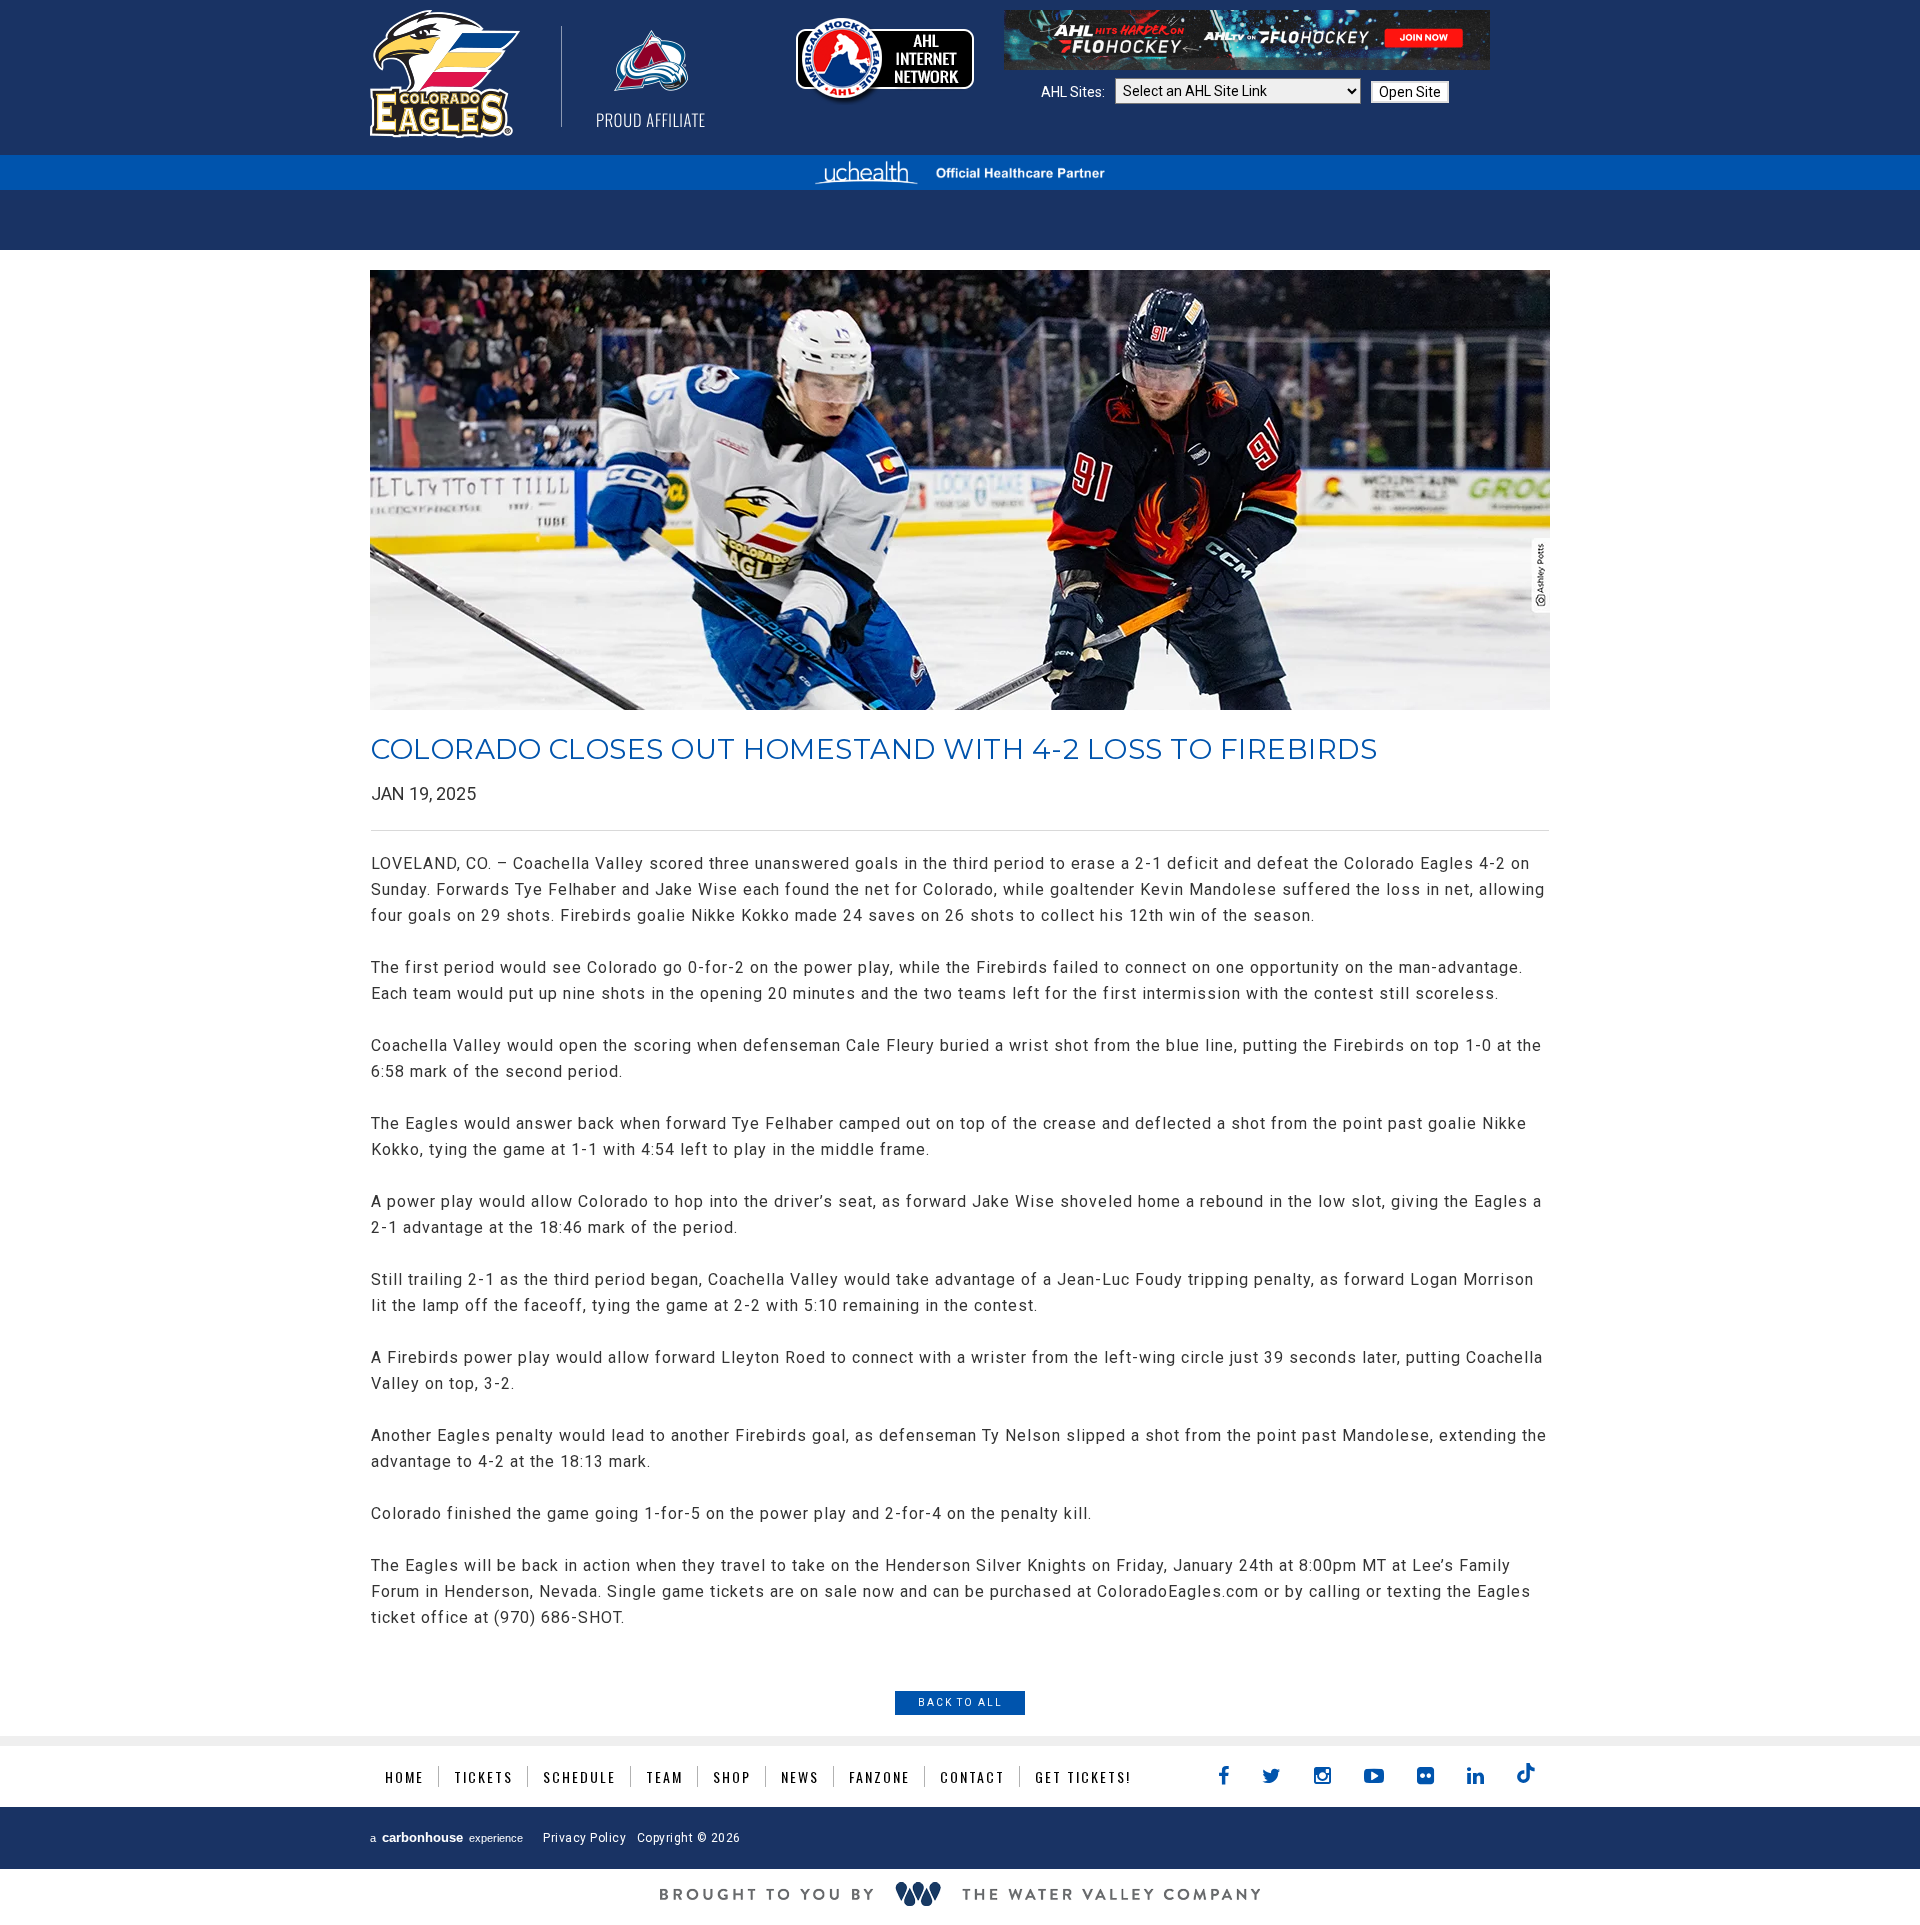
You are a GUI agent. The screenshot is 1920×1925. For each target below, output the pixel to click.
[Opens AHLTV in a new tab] (1247, 65)
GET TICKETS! (1083, 1776)
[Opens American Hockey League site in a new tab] (885, 61)
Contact (972, 1776)
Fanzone (879, 1776)
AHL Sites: (1074, 92)
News (800, 1776)
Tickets (483, 1776)
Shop (732, 1776)
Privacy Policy (584, 1838)
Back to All (960, 1702)
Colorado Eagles (537, 74)
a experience (446, 1837)
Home (404, 1776)
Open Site (1410, 92)
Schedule (579, 1776)
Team (664, 1776)
